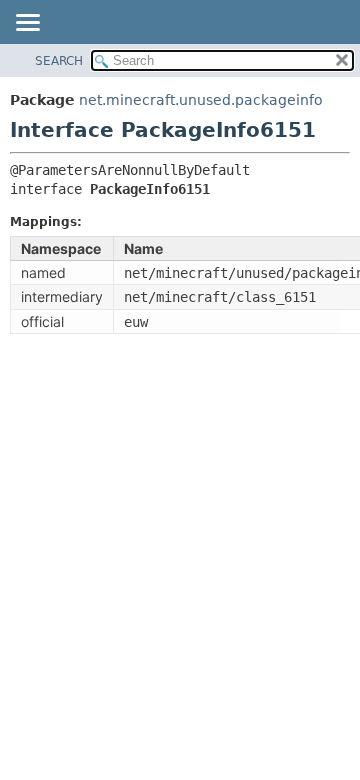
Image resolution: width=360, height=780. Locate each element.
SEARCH (59, 61)
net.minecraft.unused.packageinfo (201, 100)
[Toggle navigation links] (27, 24)
